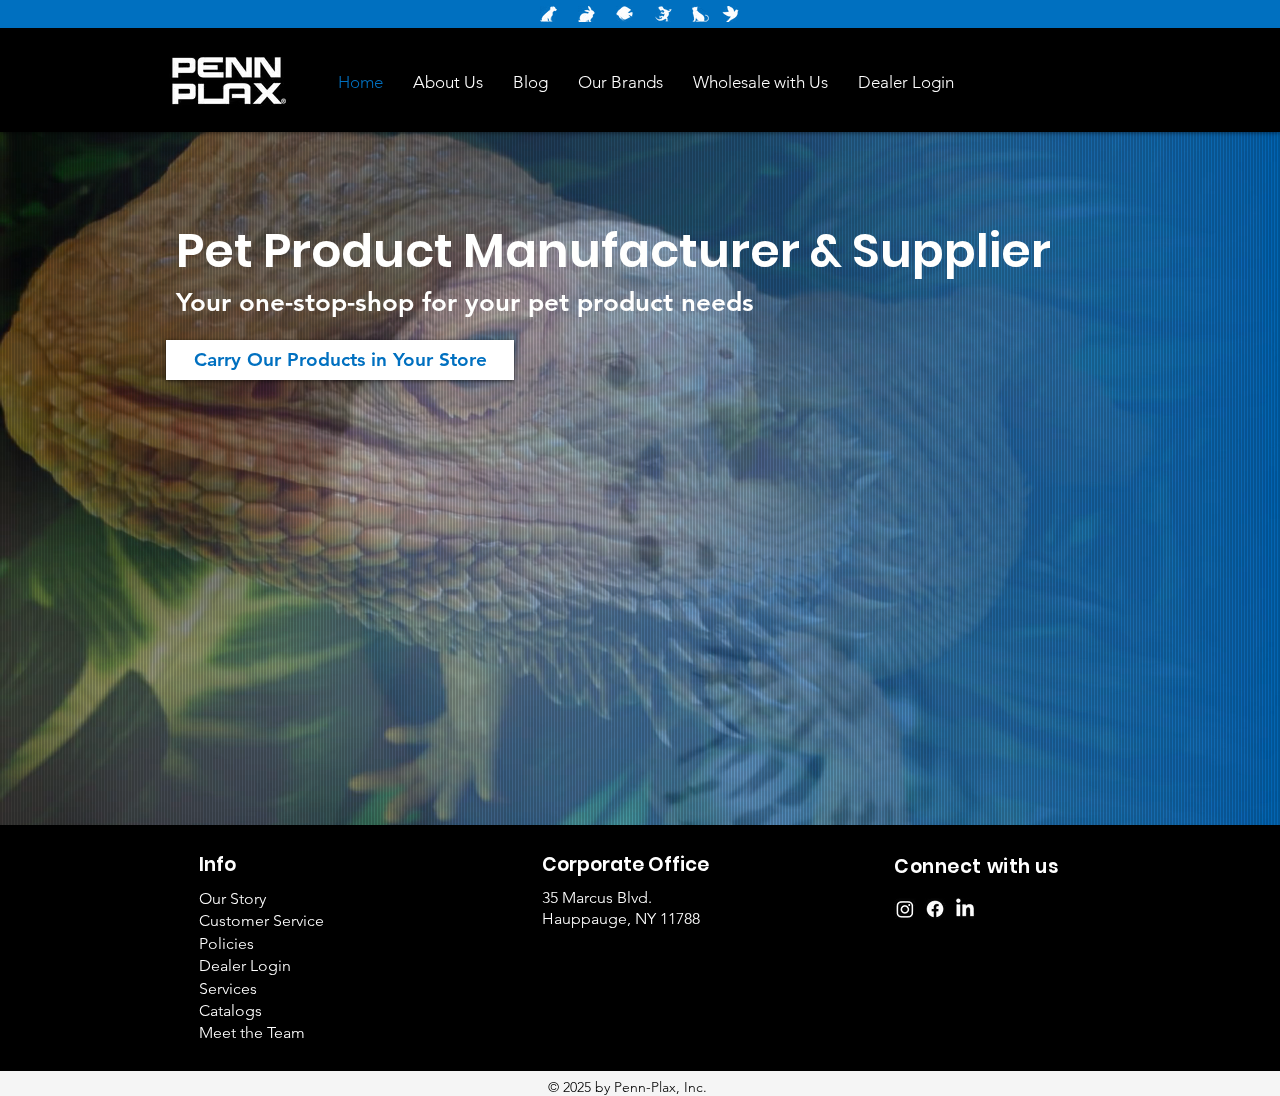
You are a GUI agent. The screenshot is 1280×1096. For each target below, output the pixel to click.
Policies (226, 943)
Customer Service (261, 920)
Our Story (232, 898)
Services (228, 988)
